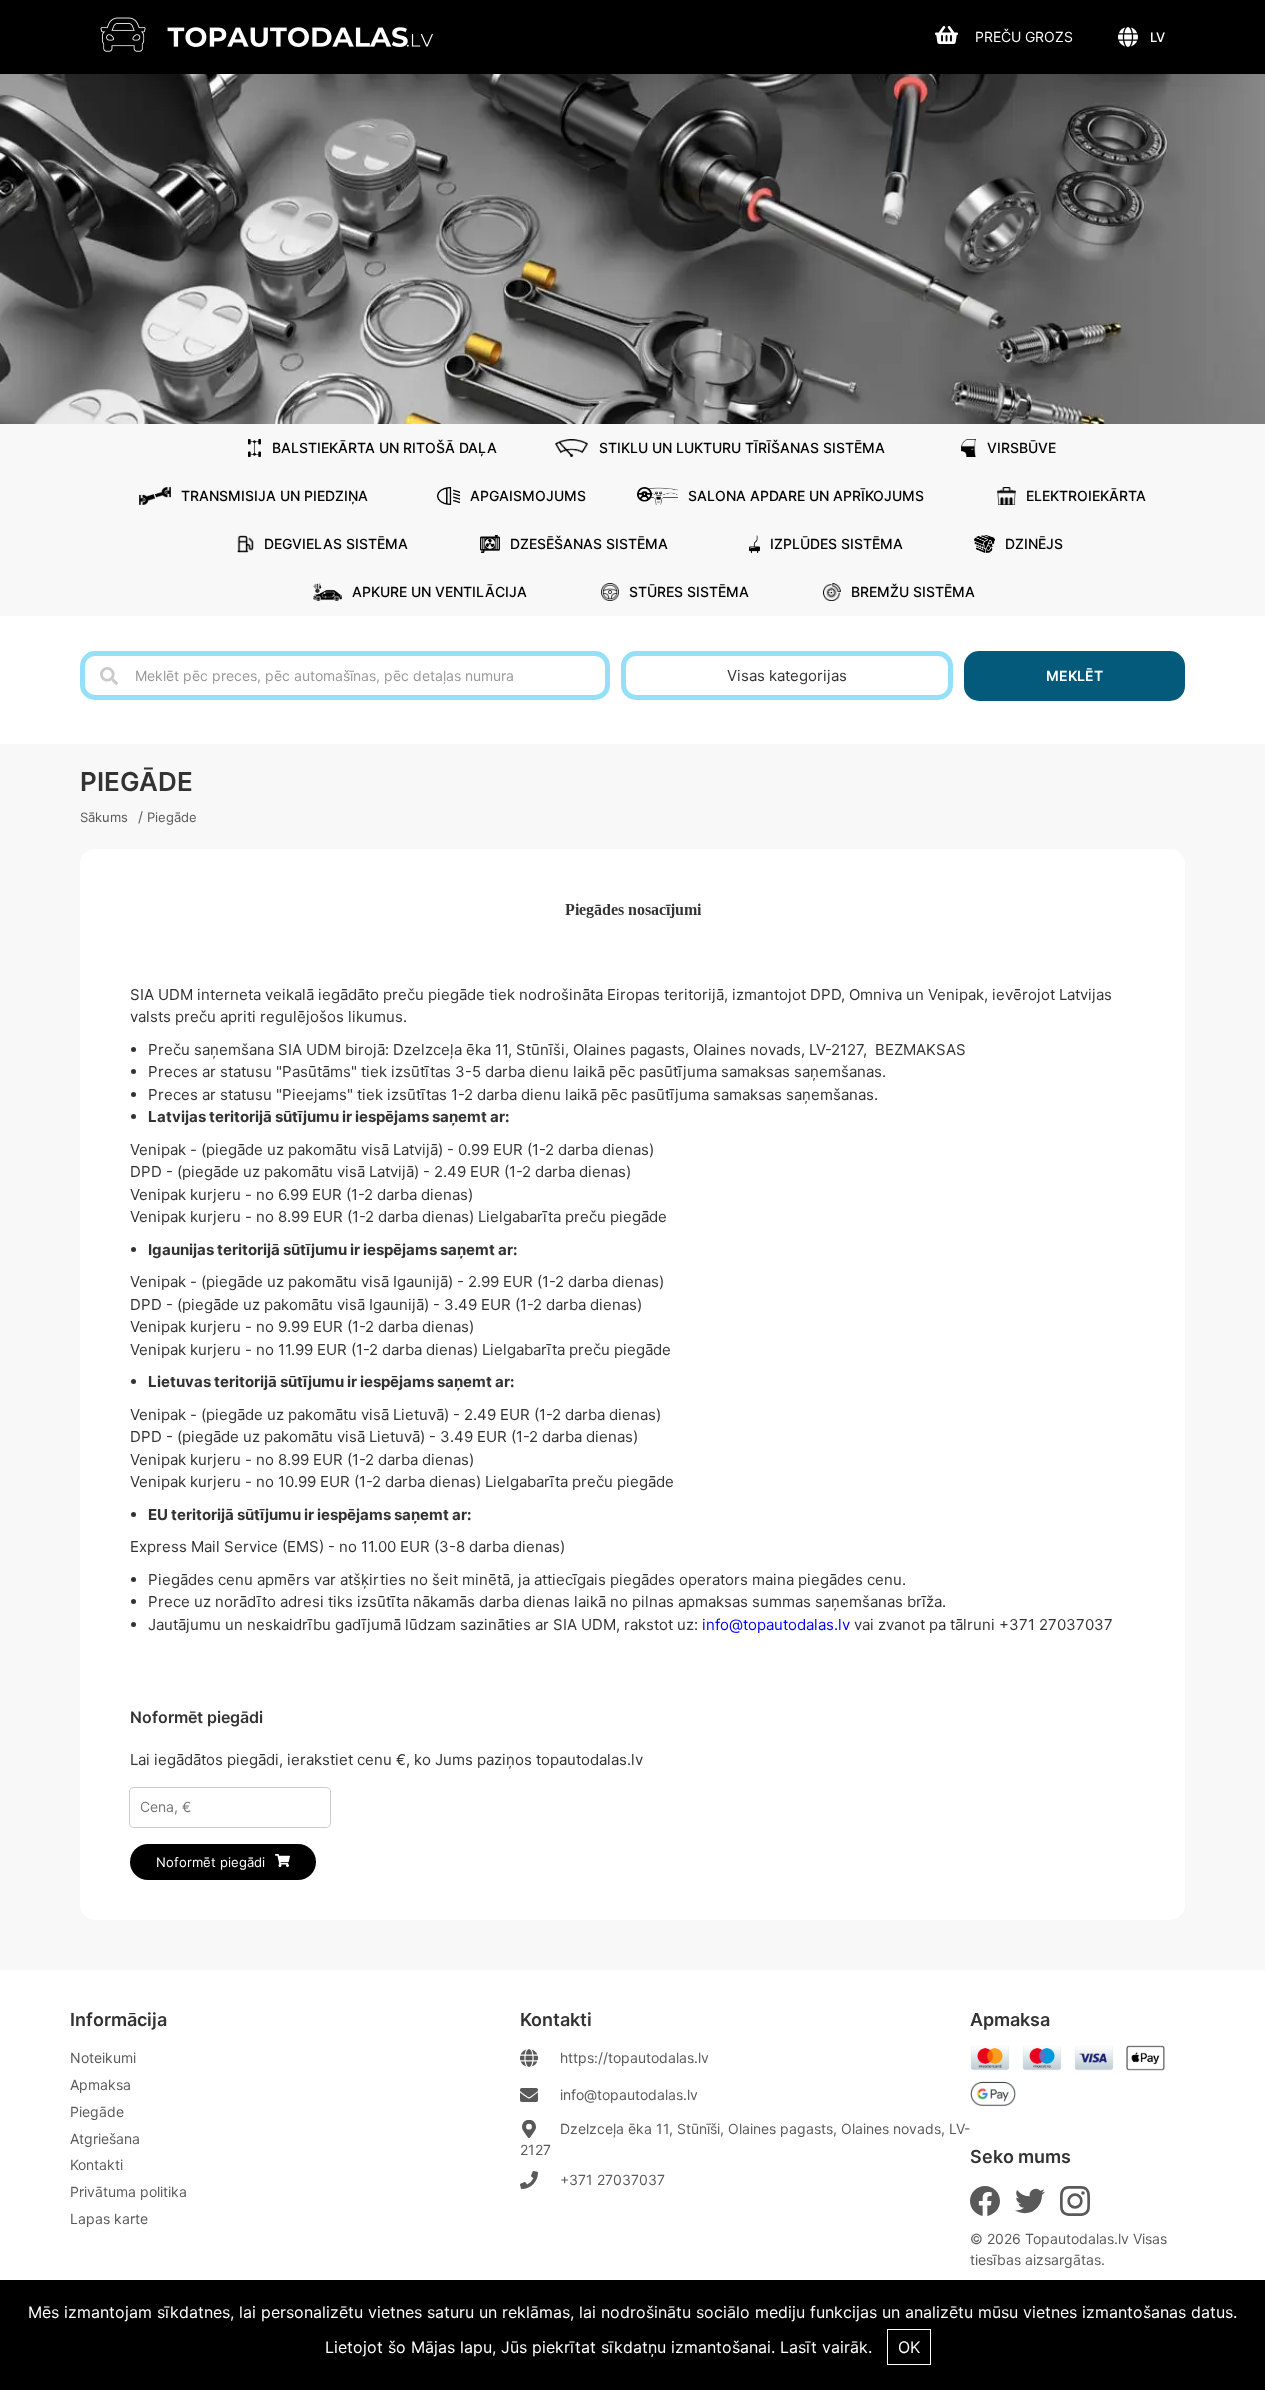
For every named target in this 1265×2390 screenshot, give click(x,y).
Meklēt (1074, 675)
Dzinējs (1034, 543)
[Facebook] (985, 2201)
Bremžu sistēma (913, 591)
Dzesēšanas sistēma (589, 543)
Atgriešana (105, 2138)
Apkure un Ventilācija (439, 591)
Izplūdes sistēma (836, 543)
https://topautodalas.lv (634, 2057)
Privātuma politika (128, 2191)
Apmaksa (100, 2084)
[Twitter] (1030, 2201)
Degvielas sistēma (336, 543)
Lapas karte (109, 2218)
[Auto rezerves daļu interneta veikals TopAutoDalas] (281, 34)
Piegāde (172, 817)
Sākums (104, 817)
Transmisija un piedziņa (274, 495)
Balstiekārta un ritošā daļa (384, 447)
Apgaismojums (528, 495)
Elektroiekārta (1086, 495)
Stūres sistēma (689, 591)
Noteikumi (103, 2057)
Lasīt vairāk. (826, 2347)
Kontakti (96, 2164)
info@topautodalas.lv (629, 2094)
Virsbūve (1021, 447)
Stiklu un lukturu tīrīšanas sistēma (742, 447)
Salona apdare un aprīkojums (806, 495)
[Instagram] (1075, 2201)
